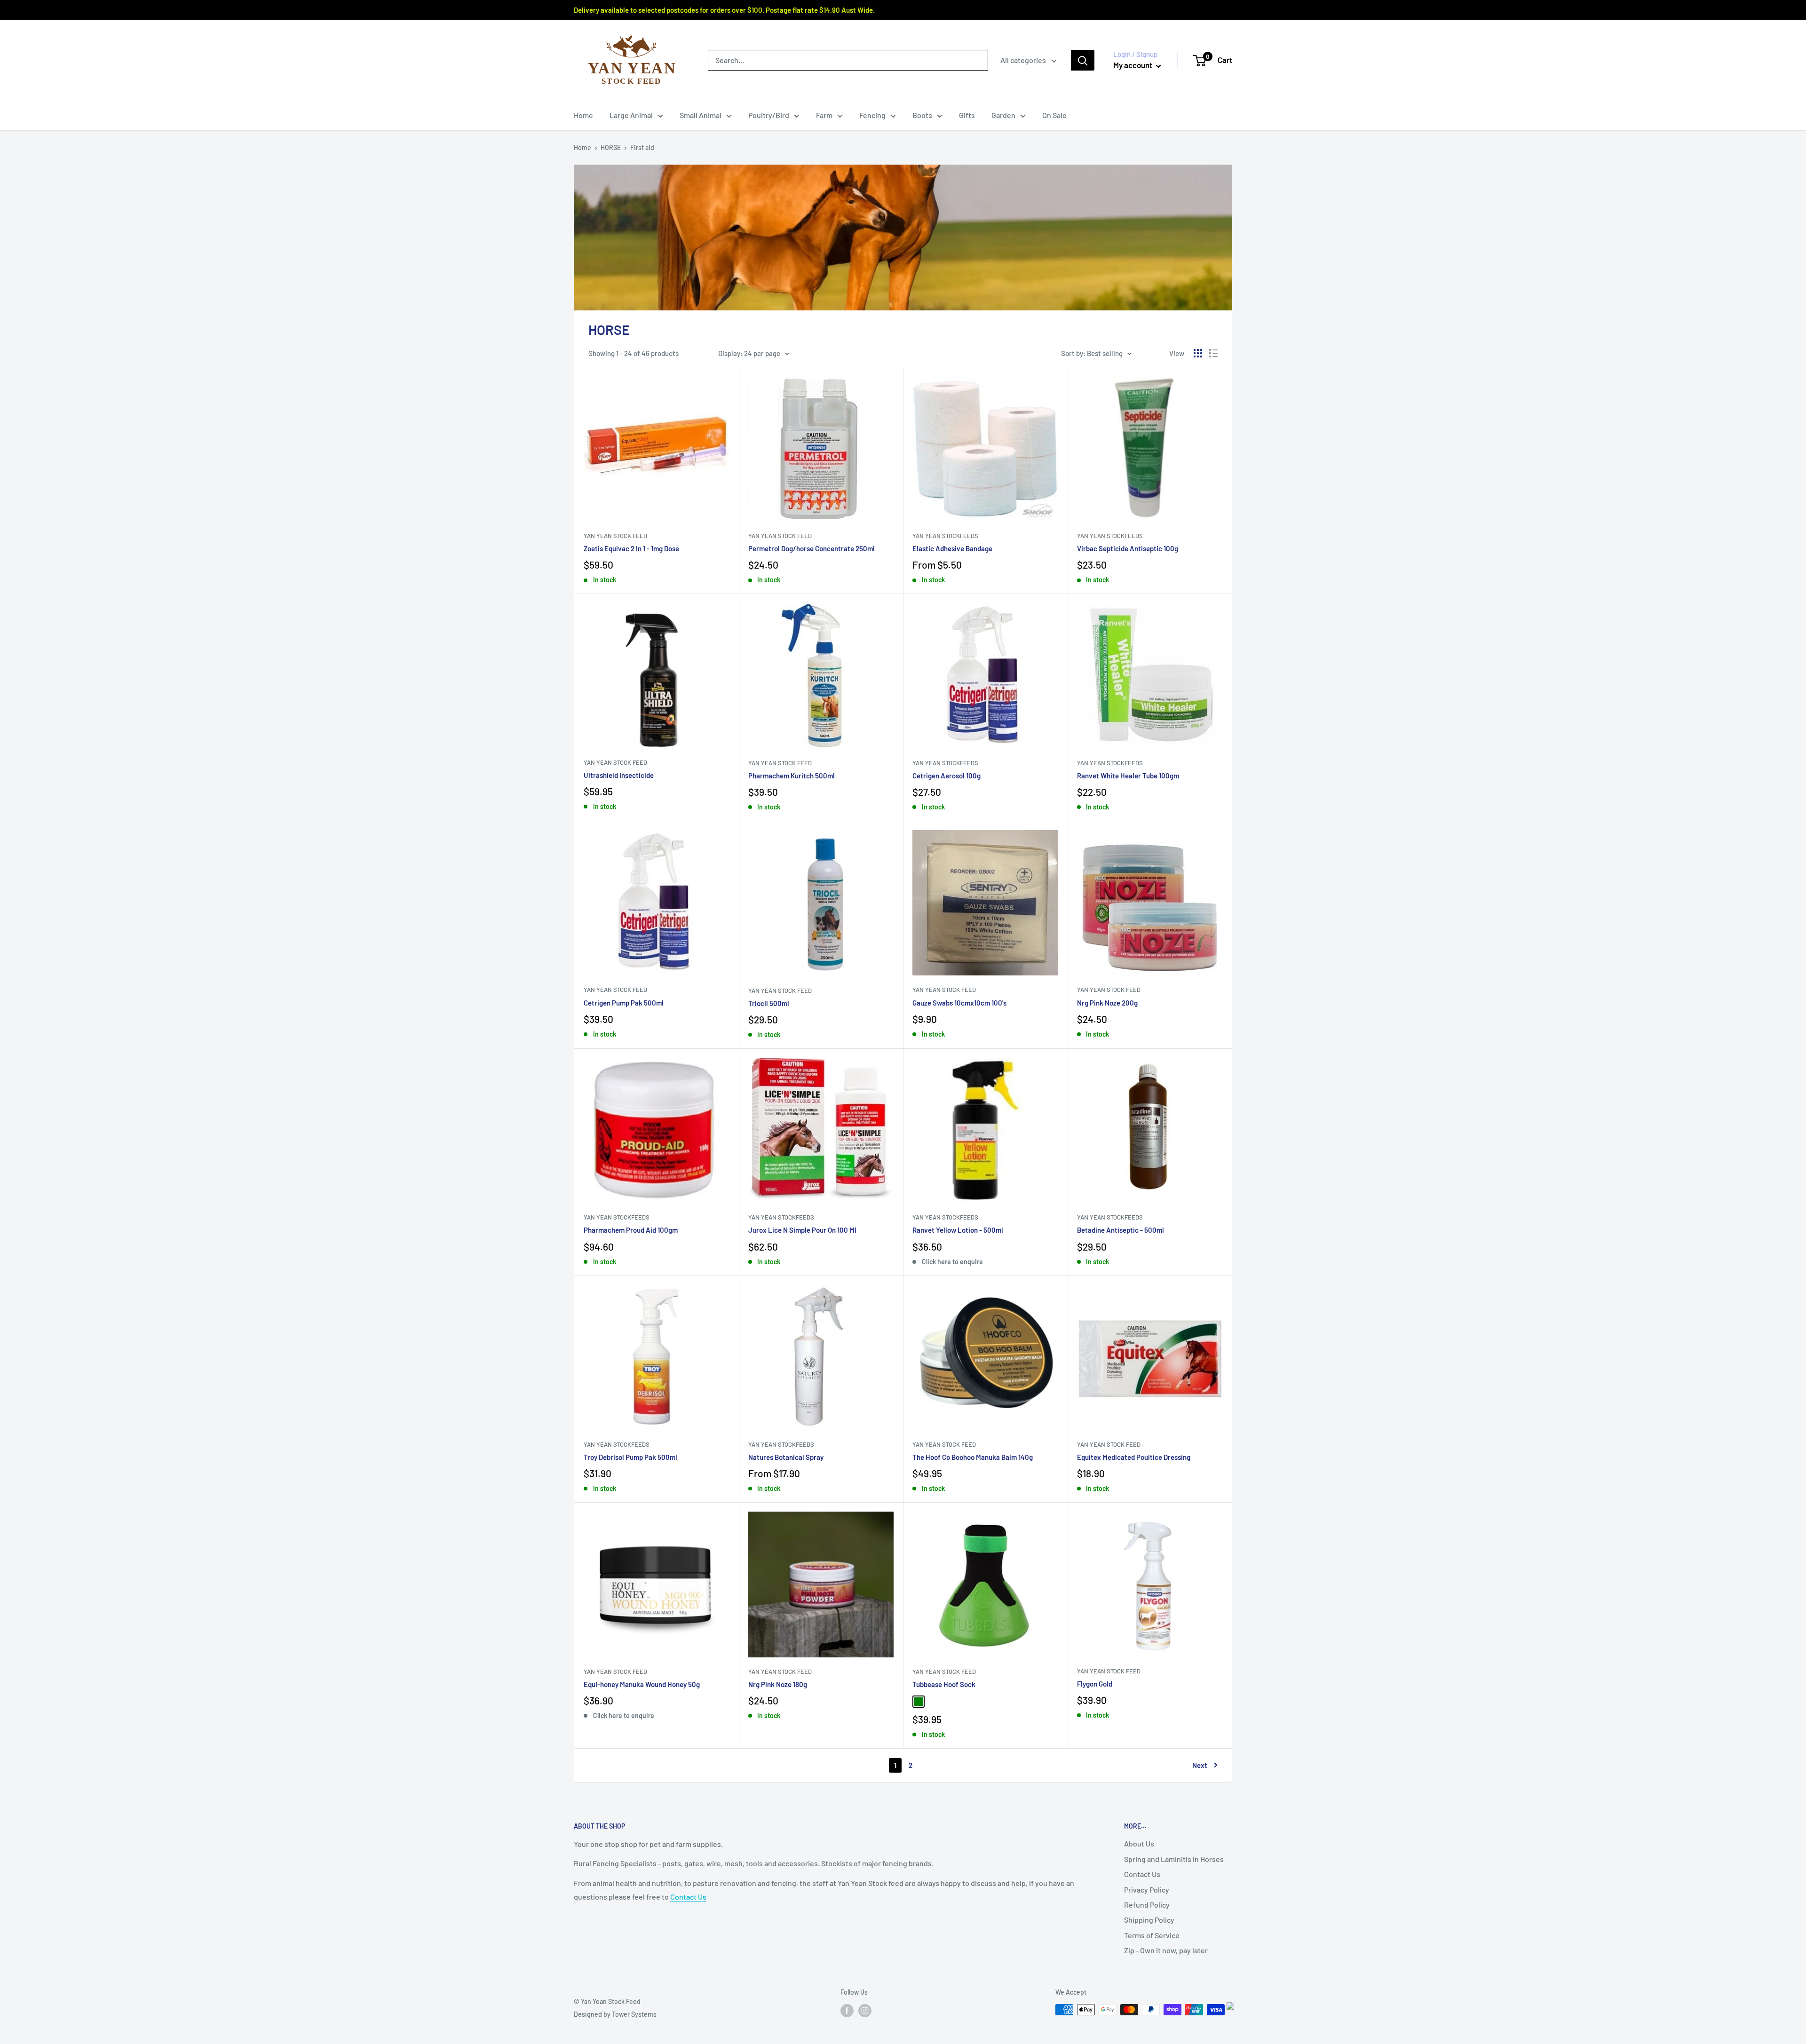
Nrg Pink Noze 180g (778, 1684)
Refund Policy (1147, 1905)
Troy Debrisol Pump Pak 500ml (630, 1457)
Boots (922, 115)
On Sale (1054, 115)
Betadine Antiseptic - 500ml (1121, 1230)
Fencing (872, 115)
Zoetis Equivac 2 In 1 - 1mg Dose (631, 548)
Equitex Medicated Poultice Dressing (1134, 1457)
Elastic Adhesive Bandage (952, 548)
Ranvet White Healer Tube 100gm (1128, 776)
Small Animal (701, 115)
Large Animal (631, 115)
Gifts (967, 115)
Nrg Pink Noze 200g (1107, 1003)
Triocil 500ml (769, 1003)
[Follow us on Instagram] (865, 2011)
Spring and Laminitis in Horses (1174, 1859)
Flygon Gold (1095, 1684)
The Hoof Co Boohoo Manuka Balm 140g (973, 1457)
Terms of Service (1152, 1935)
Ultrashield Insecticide (619, 775)
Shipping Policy (1149, 1920)
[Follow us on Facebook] (847, 2011)
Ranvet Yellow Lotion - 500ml (958, 1230)
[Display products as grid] (1198, 353)
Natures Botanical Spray (786, 1457)
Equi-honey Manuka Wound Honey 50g (642, 1684)
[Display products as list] (1213, 353)
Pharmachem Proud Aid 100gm (631, 1230)
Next (1200, 1765)
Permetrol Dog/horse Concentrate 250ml (812, 548)
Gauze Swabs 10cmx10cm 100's (959, 1003)
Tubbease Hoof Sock (944, 1684)
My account (1133, 65)
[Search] (1083, 60)
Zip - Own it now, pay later (1166, 1950)
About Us (1139, 1843)
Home (583, 115)
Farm (824, 115)
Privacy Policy (1147, 1890)
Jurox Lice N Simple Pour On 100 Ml (802, 1230)
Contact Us (688, 1897)
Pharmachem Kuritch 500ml (792, 776)
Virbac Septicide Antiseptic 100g (1128, 548)
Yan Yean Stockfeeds (945, 536)
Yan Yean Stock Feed (615, 536)
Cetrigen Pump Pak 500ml (624, 1003)
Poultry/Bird (769, 115)
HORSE (611, 147)
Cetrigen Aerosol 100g (947, 776)
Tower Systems (634, 2014)
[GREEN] (919, 1702)
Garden (1003, 115)
